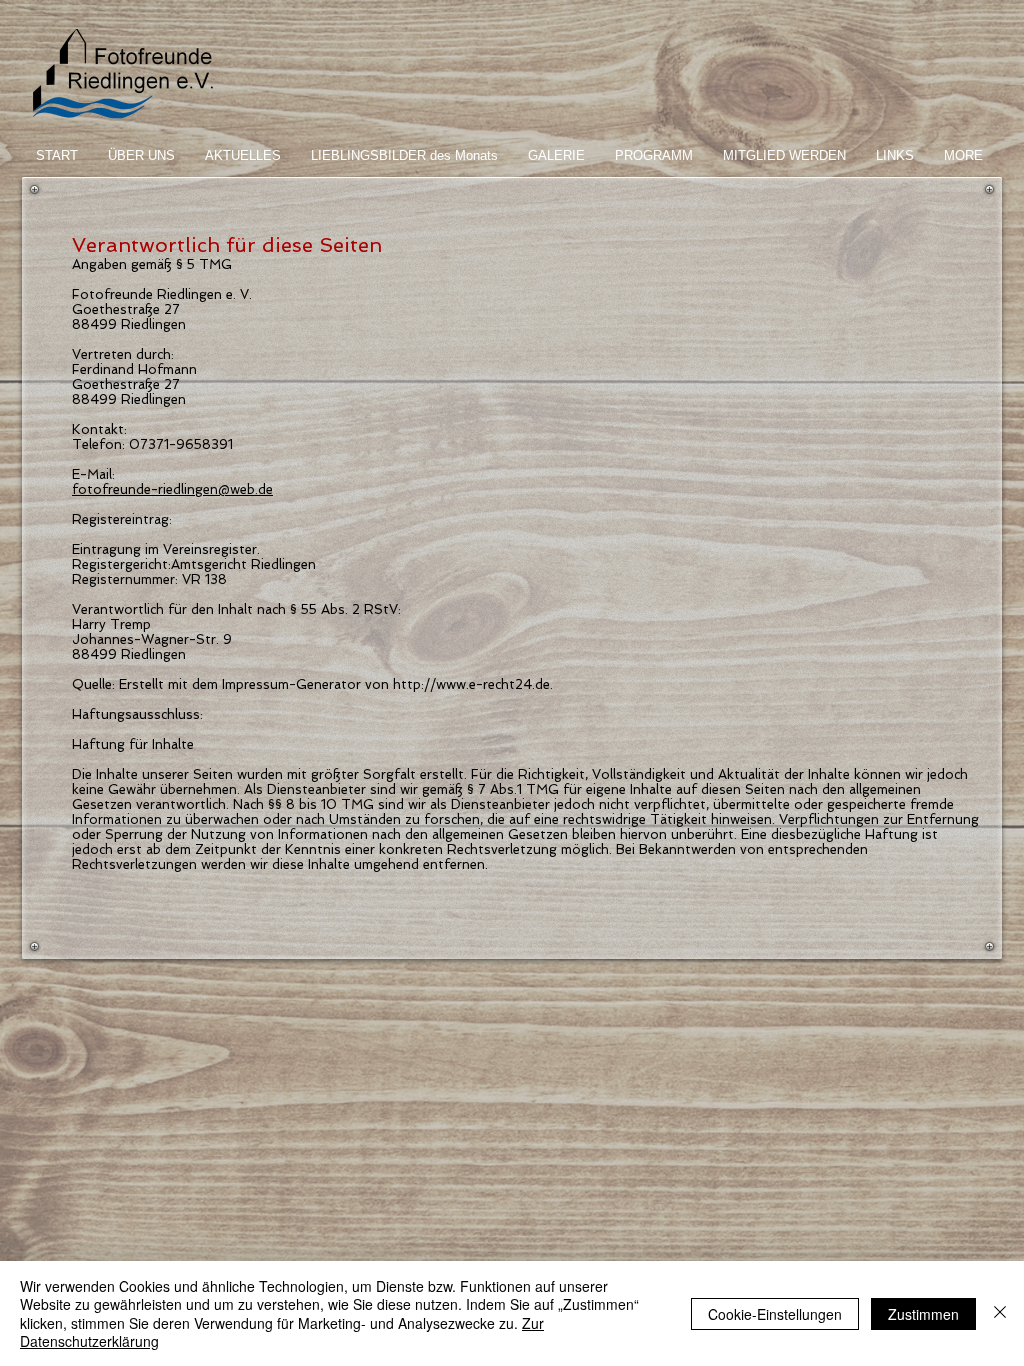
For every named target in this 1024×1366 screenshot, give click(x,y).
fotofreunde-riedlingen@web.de (172, 489)
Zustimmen (923, 1314)
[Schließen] (1000, 1313)
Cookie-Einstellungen (775, 1314)
